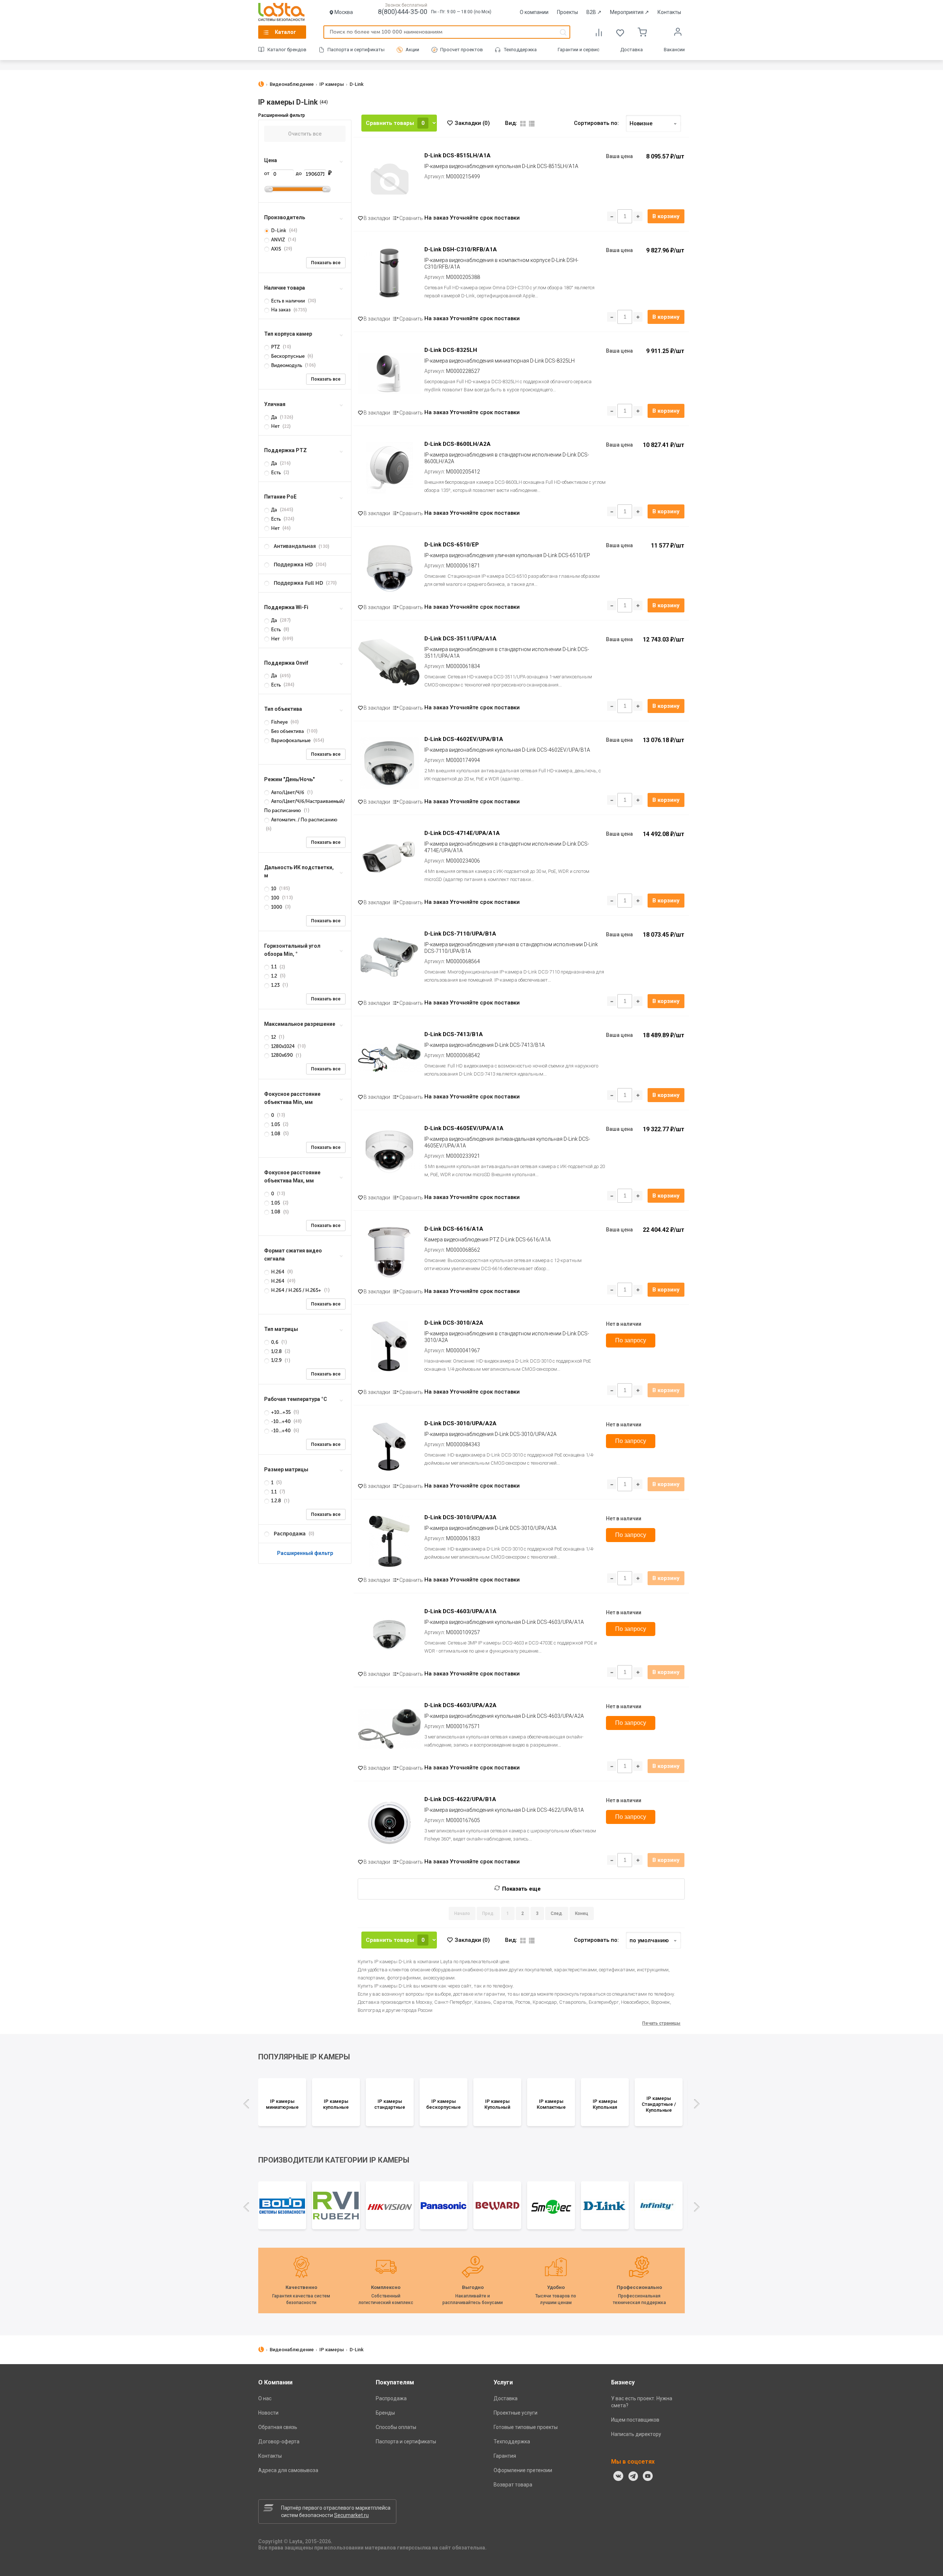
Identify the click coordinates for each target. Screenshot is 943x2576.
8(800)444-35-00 (403, 12)
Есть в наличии (288, 301)
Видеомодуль (287, 365)
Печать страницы (661, 2023)
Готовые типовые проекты (526, 2427)
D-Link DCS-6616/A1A (454, 1229)
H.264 (278, 1272)
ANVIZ (278, 240)
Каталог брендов (287, 50)
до (299, 173)
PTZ (276, 347)
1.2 (274, 976)
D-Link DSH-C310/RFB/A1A (461, 249)
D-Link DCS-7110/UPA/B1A (460, 934)
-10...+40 (281, 1421)
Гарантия (505, 2456)
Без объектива (288, 731)
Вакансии (674, 50)
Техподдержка (520, 50)
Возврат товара (513, 2485)
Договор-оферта (279, 2442)
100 (275, 898)
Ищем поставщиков (635, 2420)
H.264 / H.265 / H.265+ (296, 1290)
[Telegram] (633, 2476)
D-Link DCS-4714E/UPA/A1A (462, 833)
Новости (268, 2413)
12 (274, 1037)
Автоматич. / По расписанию (304, 820)
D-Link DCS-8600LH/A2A (458, 444)
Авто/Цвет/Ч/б (288, 792)
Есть (276, 473)
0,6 (275, 1342)
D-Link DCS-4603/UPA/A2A (460, 1705)
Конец (582, 1913)
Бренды (385, 2413)
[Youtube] (648, 2476)
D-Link (279, 230)
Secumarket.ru (351, 2515)
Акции (412, 50)
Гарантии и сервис (579, 50)
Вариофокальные (291, 740)
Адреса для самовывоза (288, 2470)
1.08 (276, 1134)
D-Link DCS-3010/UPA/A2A (460, 1423)
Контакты (669, 12)
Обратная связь (278, 2427)
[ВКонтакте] (618, 2476)
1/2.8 (276, 1351)
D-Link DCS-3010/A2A (454, 1323)
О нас (265, 2398)
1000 (277, 907)
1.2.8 (276, 1501)
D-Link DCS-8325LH (451, 350)
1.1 (274, 967)
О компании (534, 12)
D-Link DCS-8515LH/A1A (458, 155)
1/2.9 (276, 1360)
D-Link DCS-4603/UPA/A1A (460, 1611)
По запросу (631, 1340)
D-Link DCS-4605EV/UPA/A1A (464, 1128)
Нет (275, 426)
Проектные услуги (516, 2413)
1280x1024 (283, 1046)
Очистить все (305, 134)
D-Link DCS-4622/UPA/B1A (460, 1799)
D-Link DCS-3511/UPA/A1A (460, 639)
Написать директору (636, 2434)
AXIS (276, 249)
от (267, 173)
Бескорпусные (288, 356)
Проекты (567, 12)
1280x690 (282, 1055)
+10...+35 (281, 1412)
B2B (594, 12)
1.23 (275, 985)
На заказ (281, 310)
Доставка (632, 50)
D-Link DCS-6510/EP (452, 545)
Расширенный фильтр (305, 1553)
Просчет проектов (462, 50)
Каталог (285, 32)
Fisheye (279, 722)
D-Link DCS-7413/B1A (454, 1034)
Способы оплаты (396, 2427)
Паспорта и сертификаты (356, 50)
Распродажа (391, 2398)
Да (274, 417)
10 (274, 889)
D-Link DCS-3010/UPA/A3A (460, 1517)
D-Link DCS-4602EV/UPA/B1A (464, 739)
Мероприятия (630, 12)
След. (557, 1913)
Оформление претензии (523, 2470)
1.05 (276, 1124)
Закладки (472, 123)
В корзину (666, 216)
